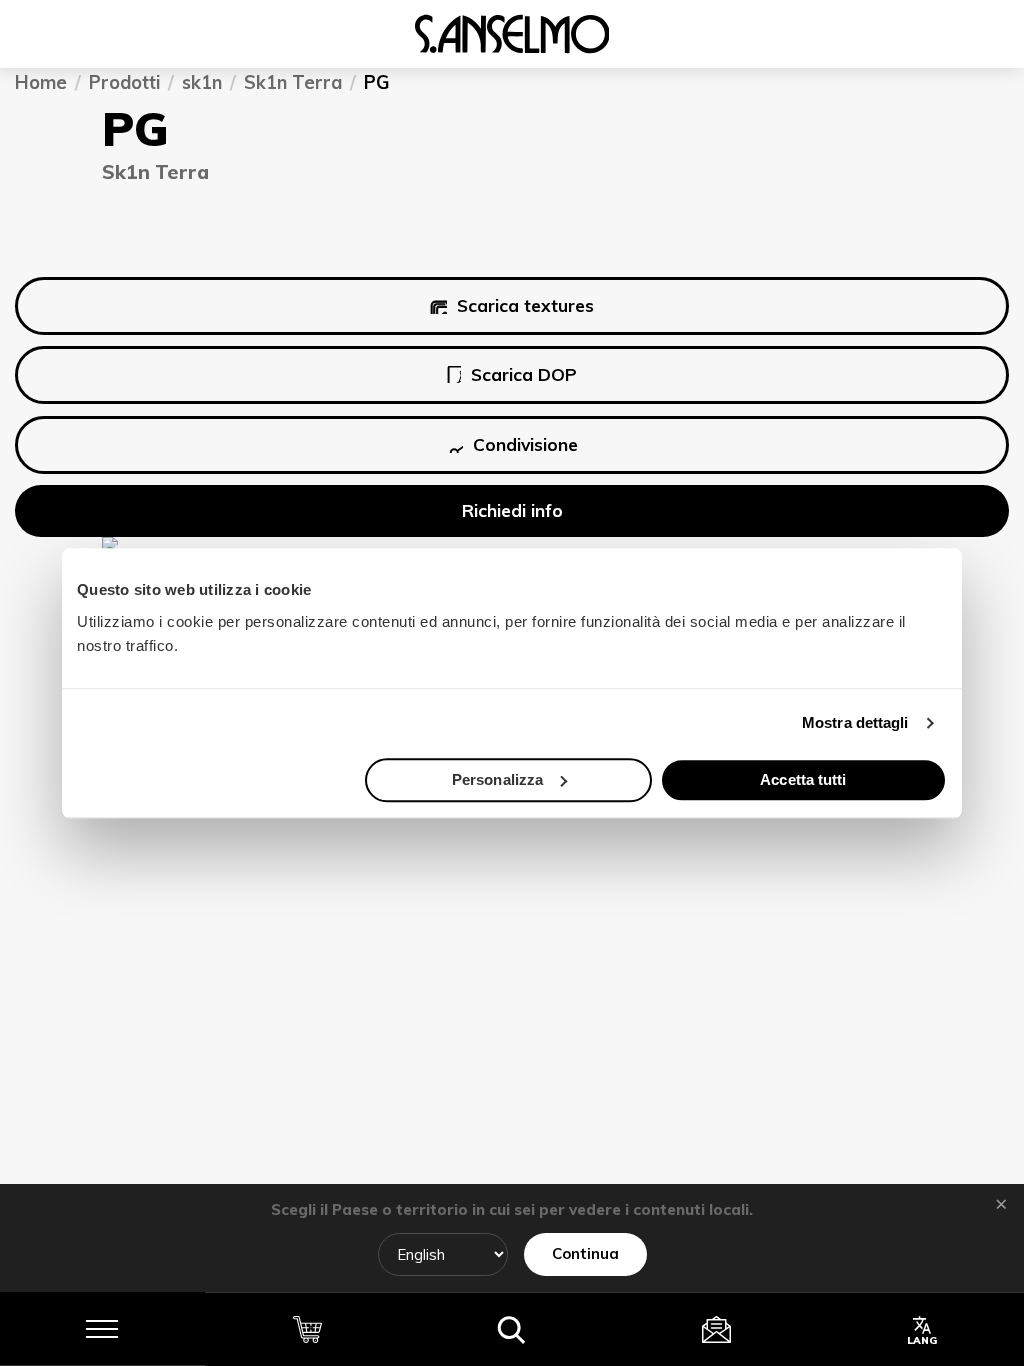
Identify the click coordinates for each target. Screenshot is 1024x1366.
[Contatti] (716, 1329)
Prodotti (124, 83)
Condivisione (525, 444)
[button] (512, 1329)
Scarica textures (525, 305)
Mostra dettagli (855, 722)
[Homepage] (512, 34)
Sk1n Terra (293, 83)
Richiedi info (512, 511)
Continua (585, 1253)
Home (41, 83)
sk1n (202, 83)
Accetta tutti (803, 779)
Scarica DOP (524, 374)
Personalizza (497, 779)
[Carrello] (307, 1329)
